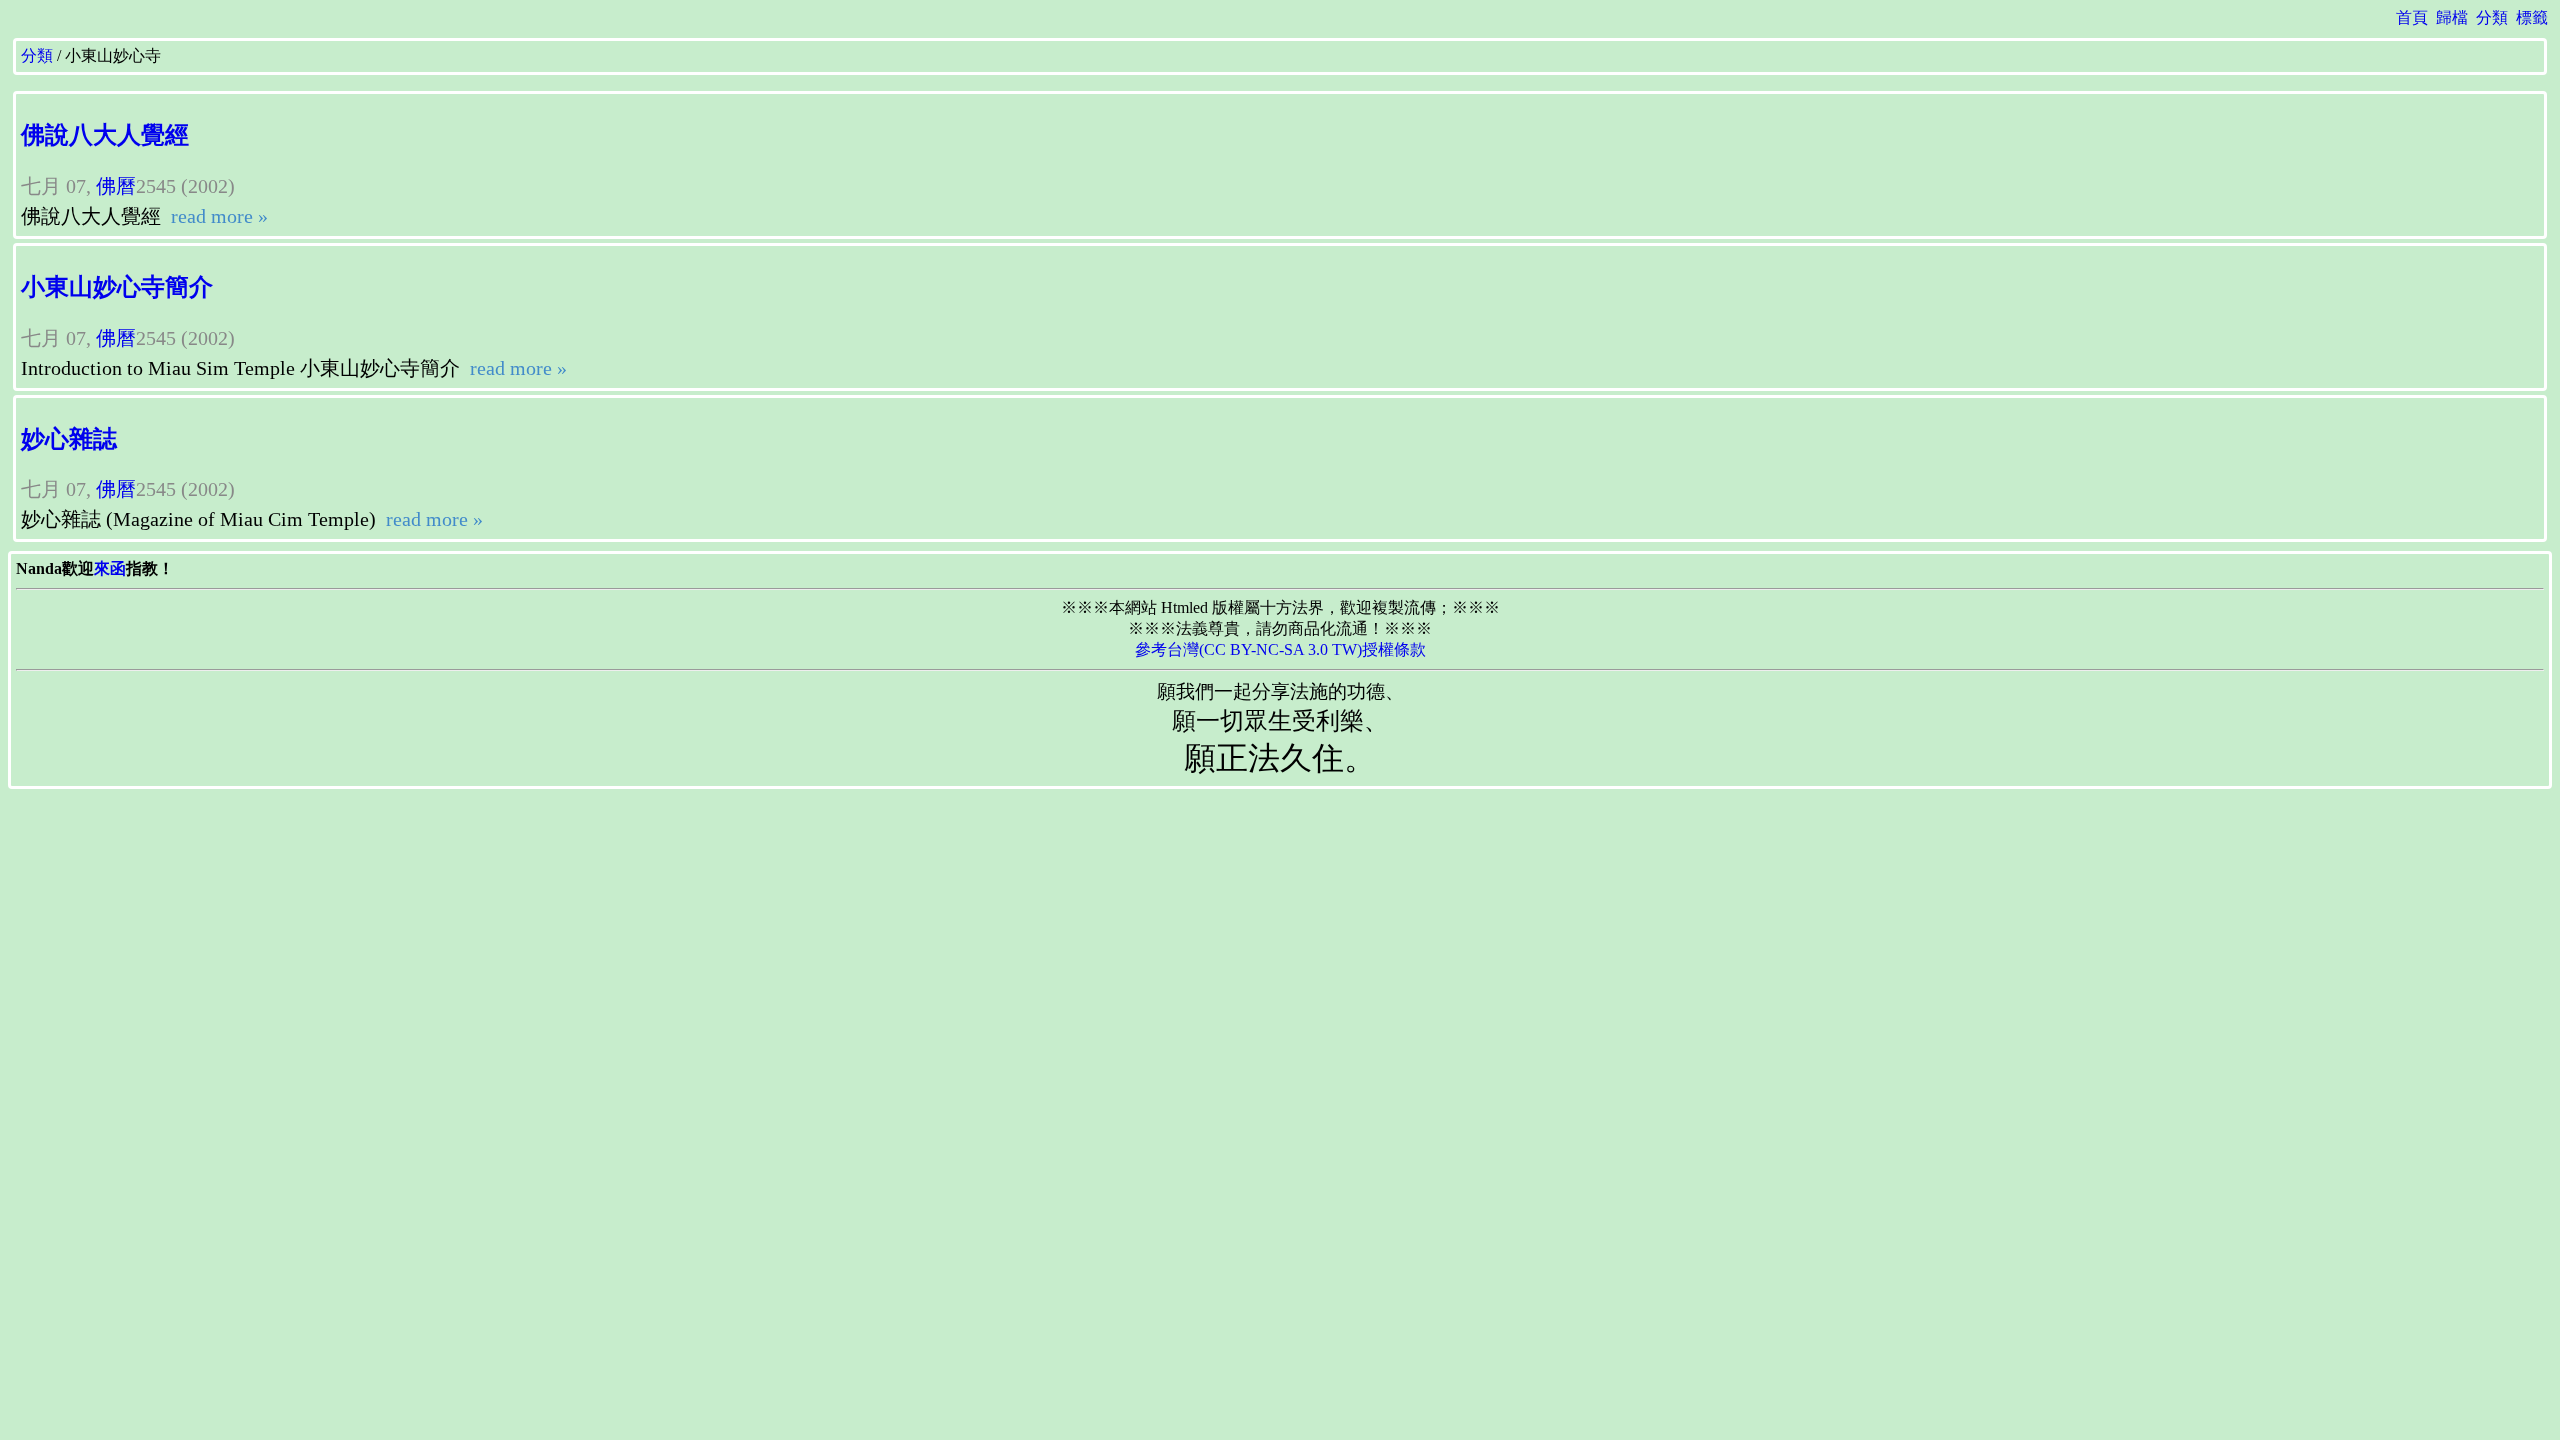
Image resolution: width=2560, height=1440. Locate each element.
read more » (217, 216)
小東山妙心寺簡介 (117, 287)
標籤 (2532, 17)
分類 (2492, 17)
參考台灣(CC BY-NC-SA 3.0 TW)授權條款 (1280, 649)
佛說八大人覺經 (105, 135)
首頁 (2412, 17)
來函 (110, 568)
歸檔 (2452, 17)
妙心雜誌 (69, 439)
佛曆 (116, 186)
